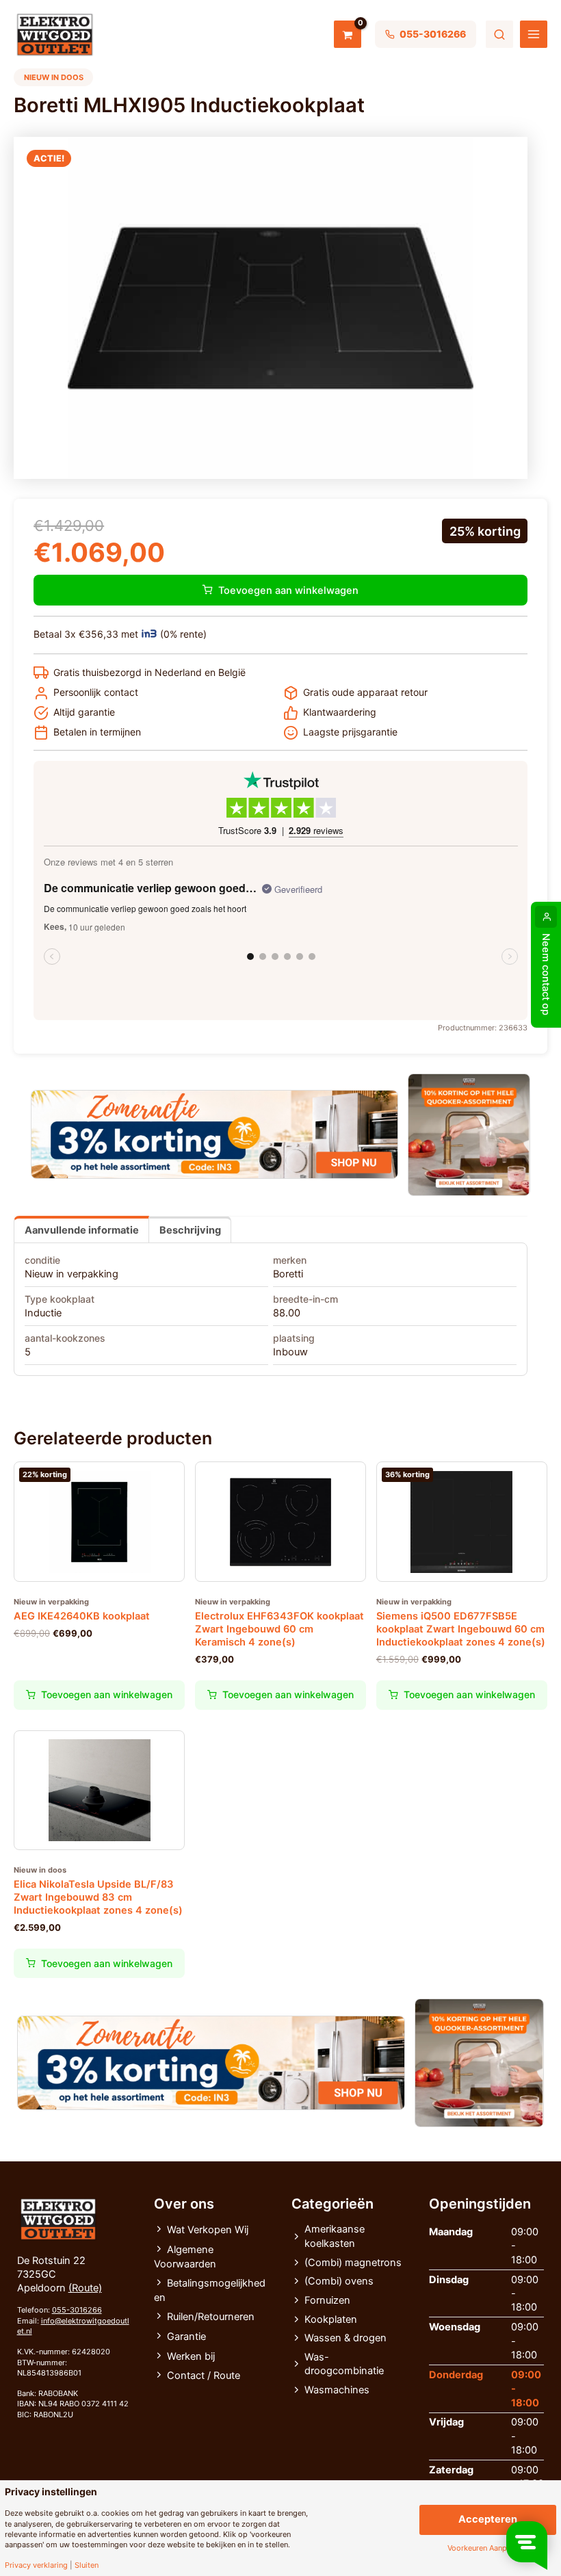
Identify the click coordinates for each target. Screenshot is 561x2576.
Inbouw (290, 1352)
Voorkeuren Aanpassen (487, 2548)
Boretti (288, 1274)
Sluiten (87, 2565)
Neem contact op (546, 974)
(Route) (85, 2288)
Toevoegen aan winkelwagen (288, 590)
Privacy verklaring (36, 2565)
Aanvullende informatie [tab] (82, 1230)
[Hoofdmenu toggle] (534, 34)
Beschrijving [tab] (190, 1230)
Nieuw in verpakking (71, 1274)
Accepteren (488, 2519)
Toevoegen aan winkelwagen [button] (107, 1694)
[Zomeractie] (214, 1134)
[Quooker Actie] (469, 1135)
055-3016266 (77, 2310)
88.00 (287, 1313)
